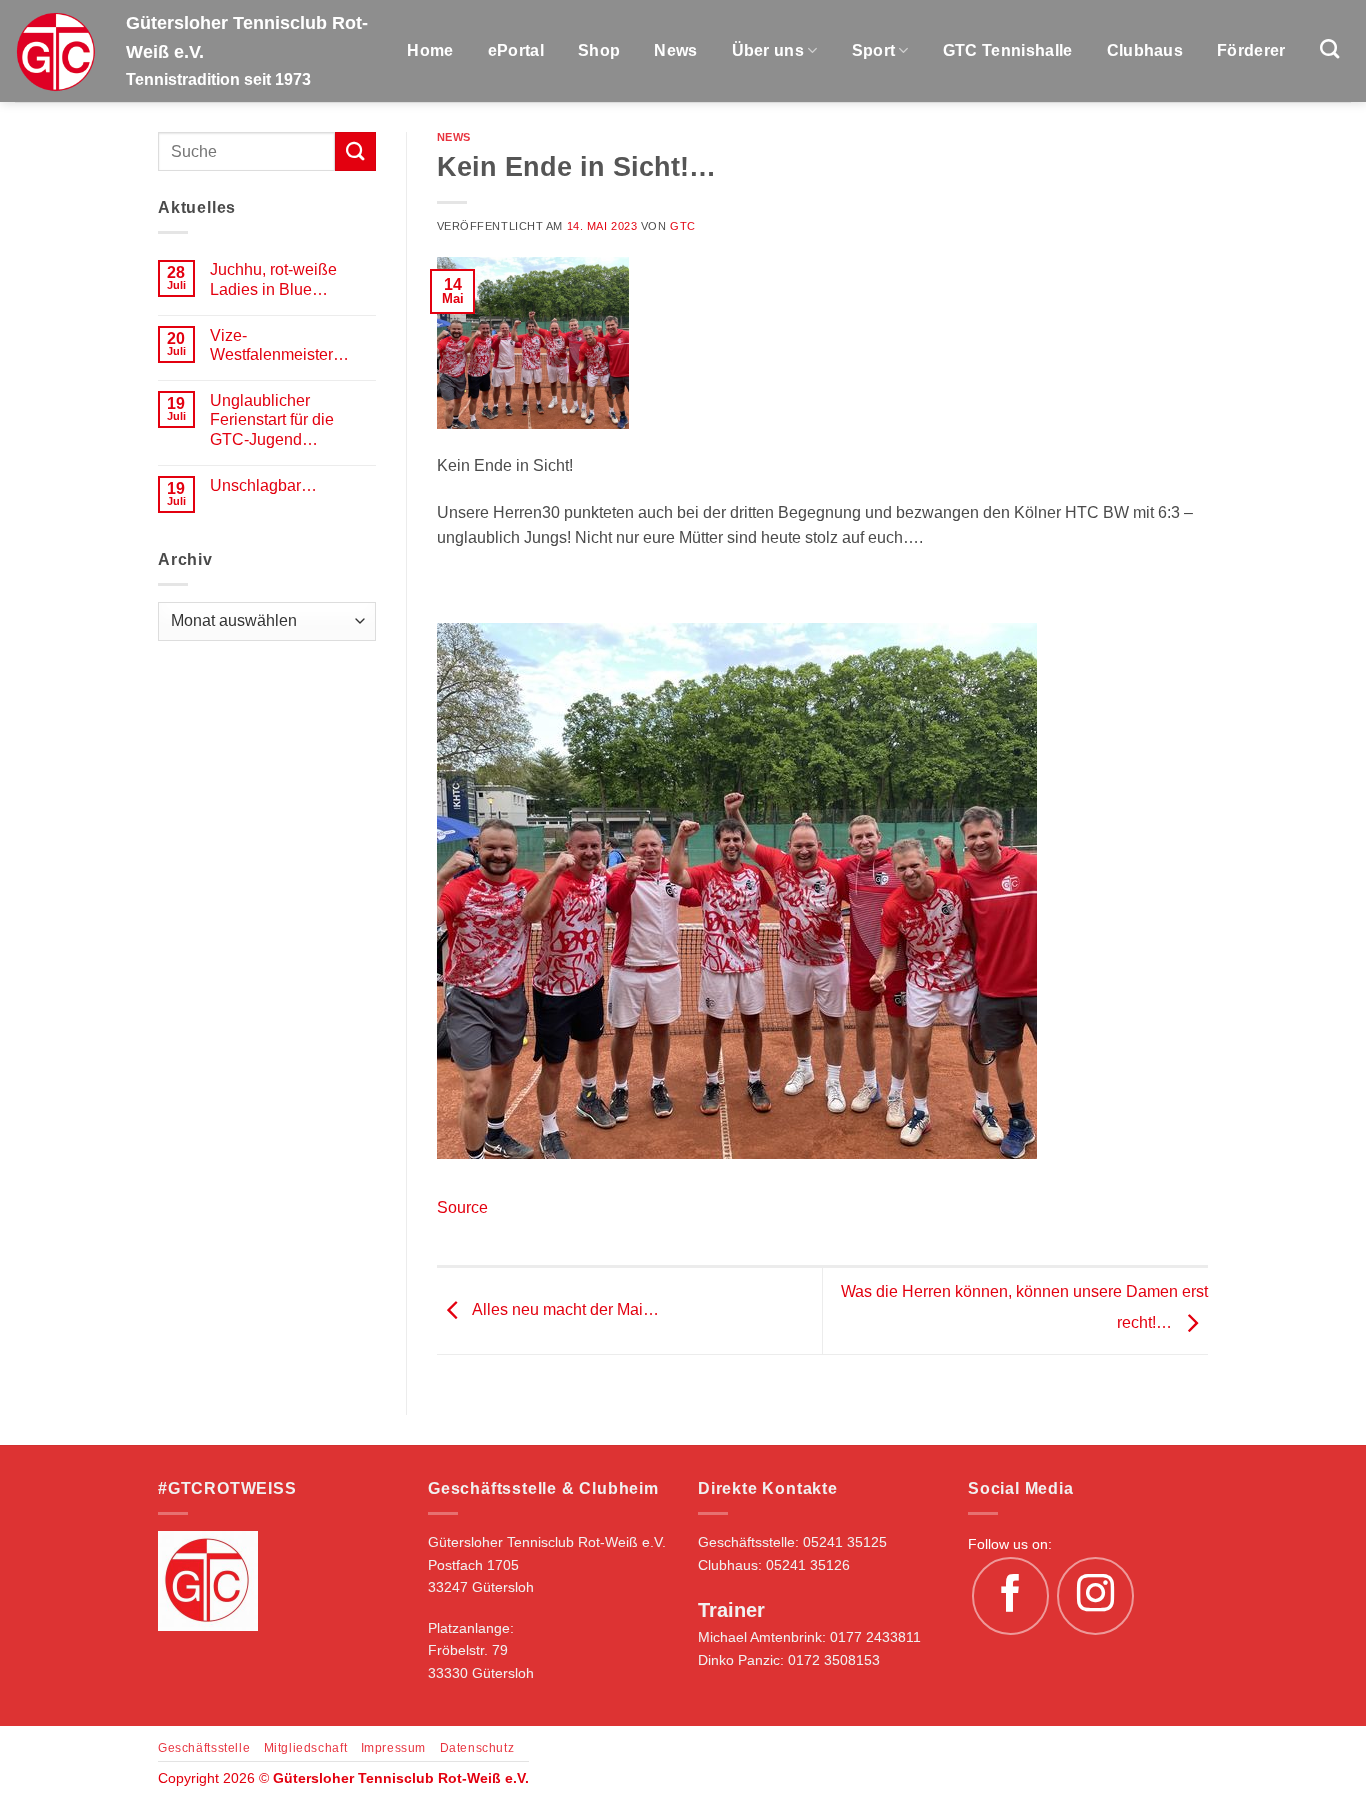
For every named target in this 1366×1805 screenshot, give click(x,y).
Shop (599, 50)
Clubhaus (1145, 50)
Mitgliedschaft (306, 1748)
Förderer (1251, 50)
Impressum (394, 1748)
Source (462, 1207)
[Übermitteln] (355, 151)
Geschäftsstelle (204, 1748)
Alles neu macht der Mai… (564, 1309)
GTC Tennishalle (1008, 50)
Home (430, 50)
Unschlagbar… (263, 485)
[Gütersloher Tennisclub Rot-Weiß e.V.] (55, 51)
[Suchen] (1329, 48)
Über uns (768, 50)
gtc (683, 226)
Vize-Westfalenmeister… (279, 345)
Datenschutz (477, 1748)
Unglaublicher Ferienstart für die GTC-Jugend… (272, 419)
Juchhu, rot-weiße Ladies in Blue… (273, 279)
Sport (874, 50)
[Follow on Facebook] (1011, 1596)
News (675, 50)
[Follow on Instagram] (1096, 1596)
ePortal (516, 50)
